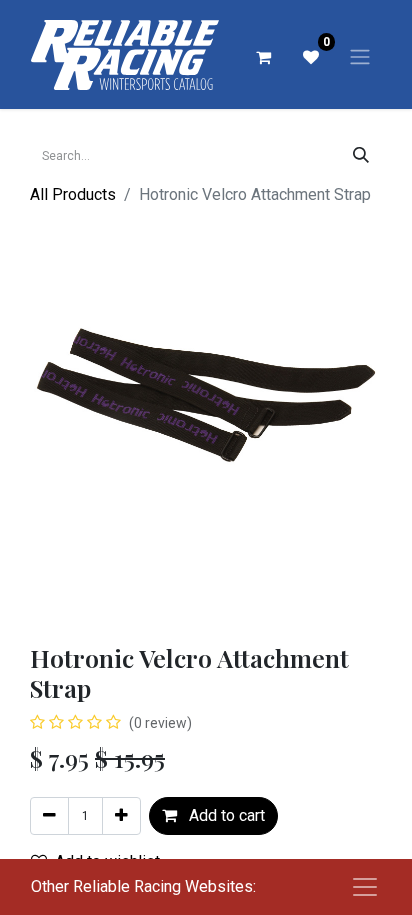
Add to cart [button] (225, 815)
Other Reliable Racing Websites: (143, 886)
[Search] (361, 156)
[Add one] (121, 816)
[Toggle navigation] (360, 56)
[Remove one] (49, 816)
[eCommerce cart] (263, 57)
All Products (73, 194)
